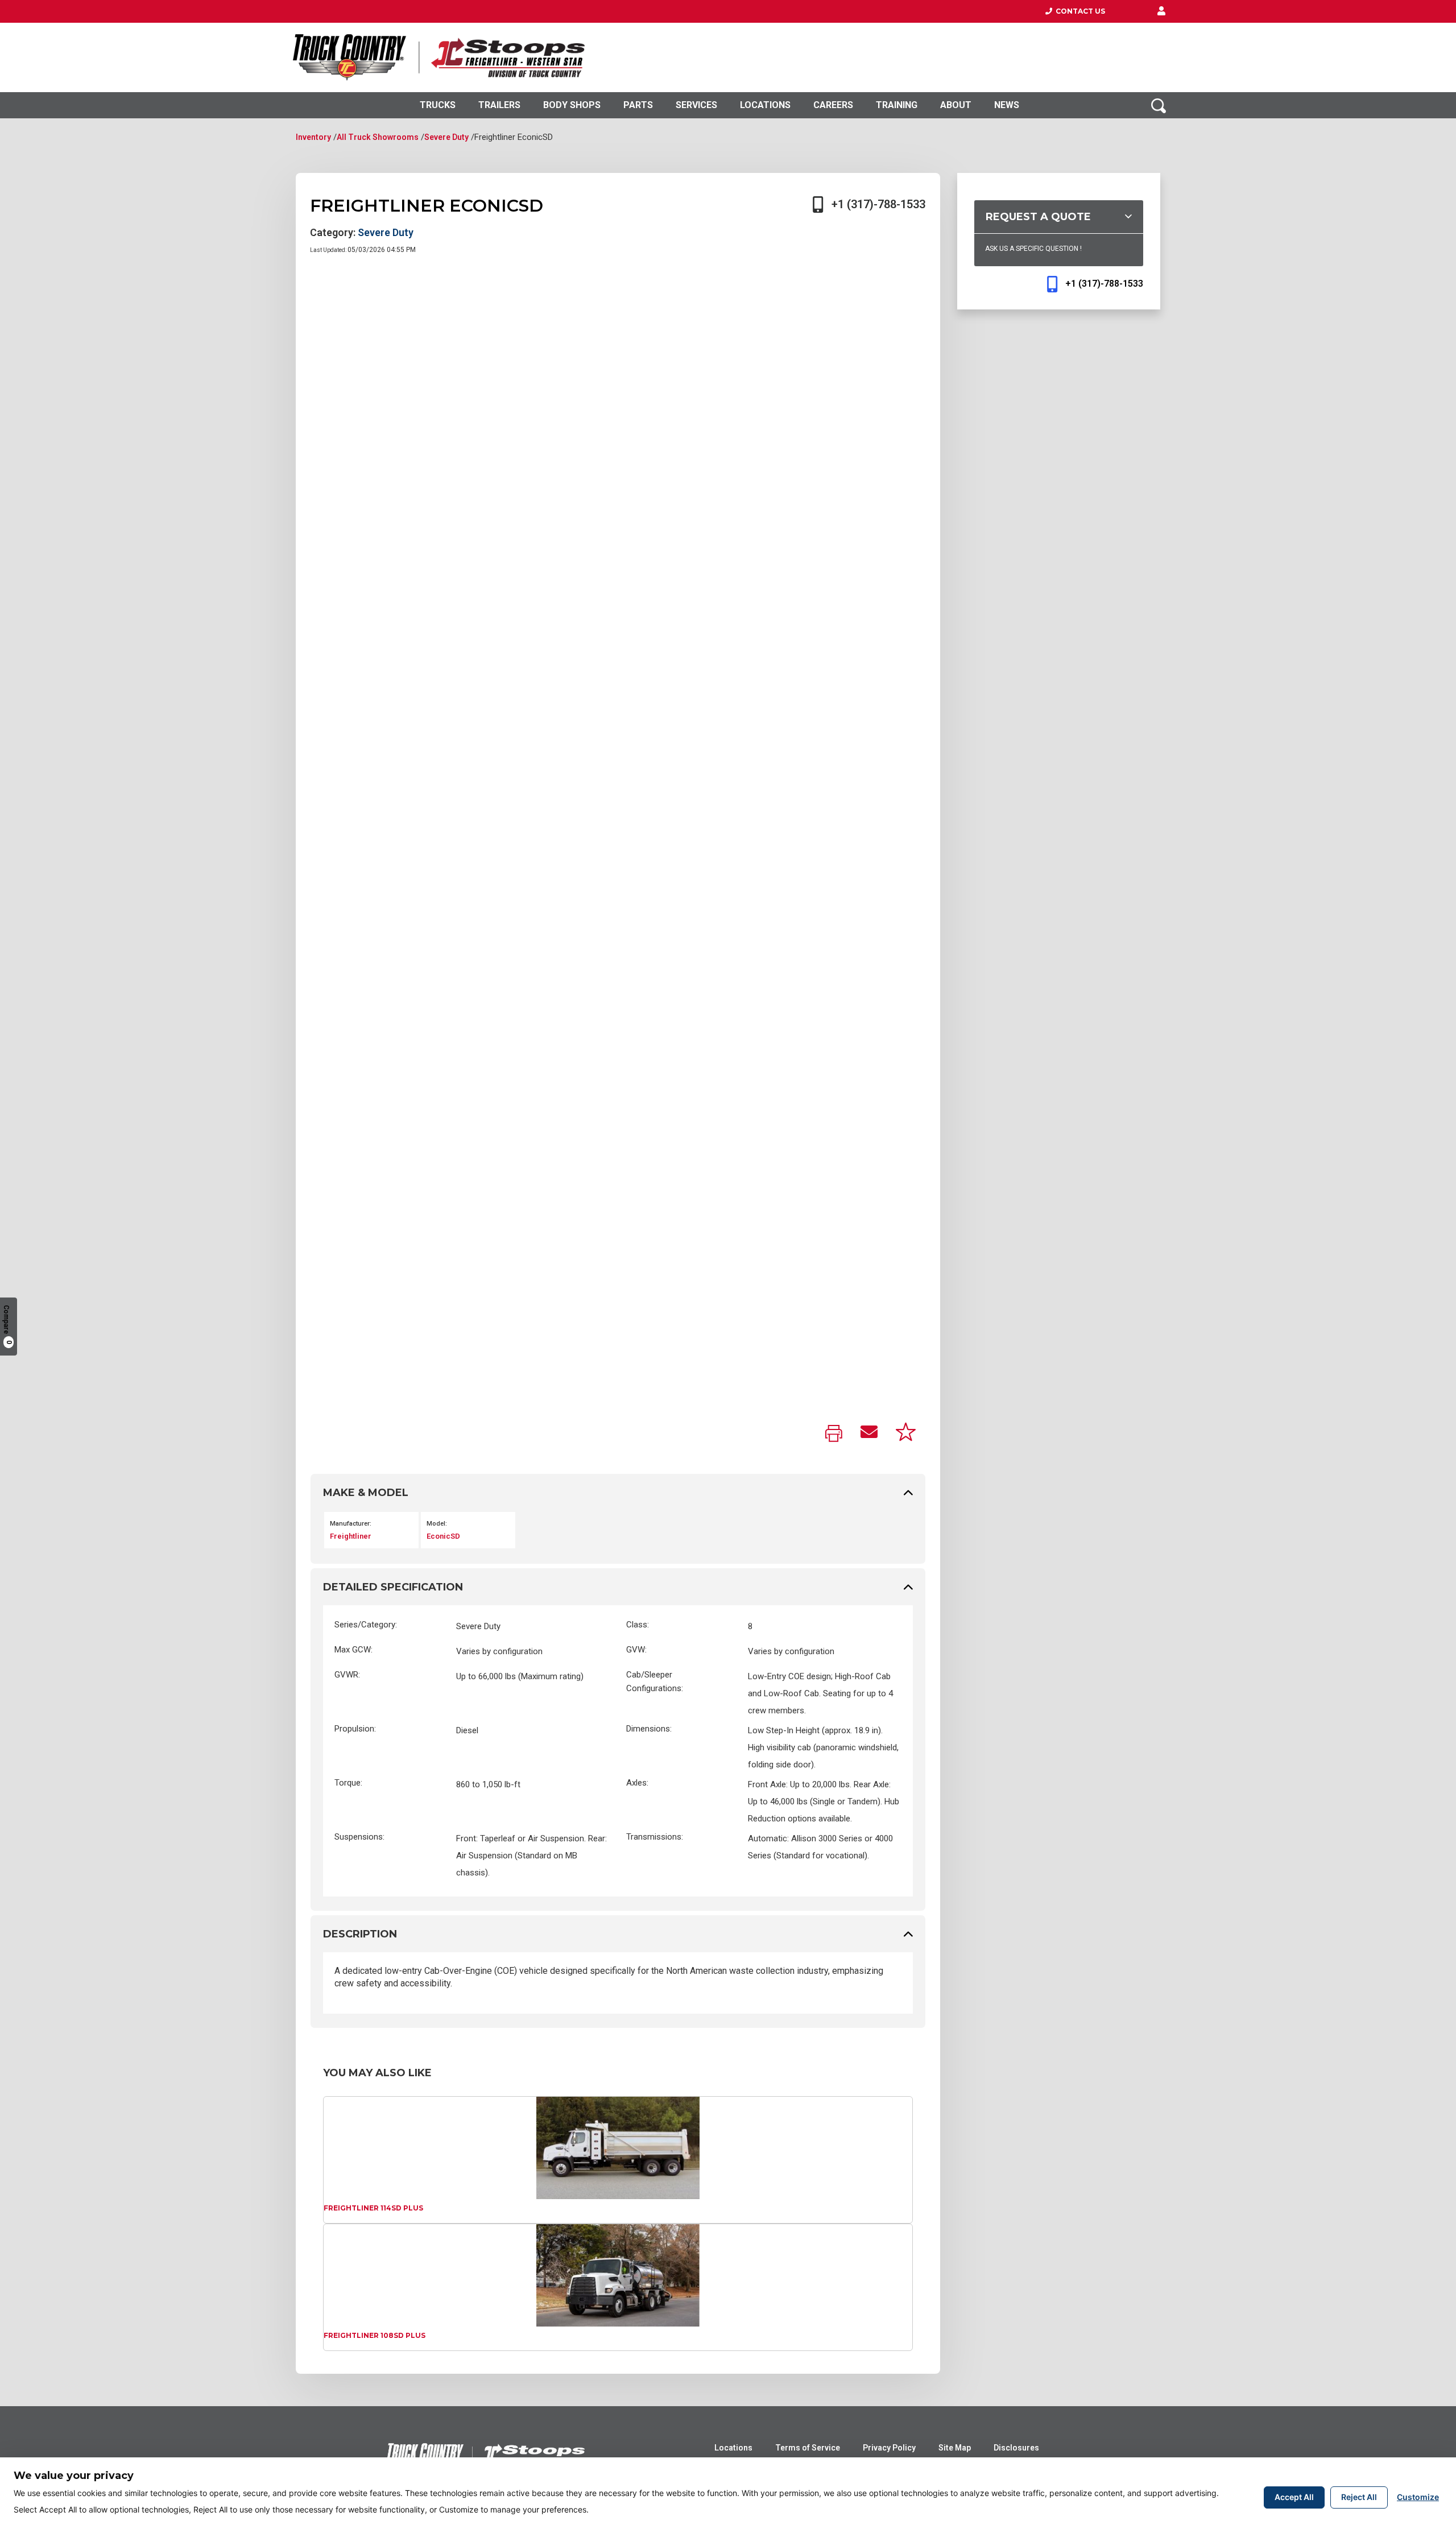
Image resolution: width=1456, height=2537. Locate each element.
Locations (765, 105)
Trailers (499, 105)
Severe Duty (446, 137)
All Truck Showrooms (378, 137)
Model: (437, 1524)
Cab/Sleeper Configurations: (655, 1681)
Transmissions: (655, 1837)
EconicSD (443, 1536)
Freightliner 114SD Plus (373, 2208)
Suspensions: (359, 1837)
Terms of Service (808, 2448)
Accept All (1294, 2497)
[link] (834, 1434)
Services (696, 105)
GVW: (636, 1650)
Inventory (313, 137)
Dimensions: (649, 1729)
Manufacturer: (351, 1524)
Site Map (955, 2448)
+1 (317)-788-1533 (878, 204)
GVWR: (347, 1675)
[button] (1161, 11)
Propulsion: (355, 1729)
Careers (833, 105)
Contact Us (1079, 11)
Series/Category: (366, 1625)
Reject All (1359, 2497)
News (1007, 105)
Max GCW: (353, 1650)
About (956, 105)
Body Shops (572, 105)
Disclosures (1016, 2448)
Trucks (438, 105)
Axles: (637, 1783)
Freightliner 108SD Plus (375, 2335)
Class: (638, 1625)
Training (897, 105)
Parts (638, 105)
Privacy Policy (889, 2448)
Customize (1418, 2497)
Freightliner (351, 1536)
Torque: (348, 1783)
